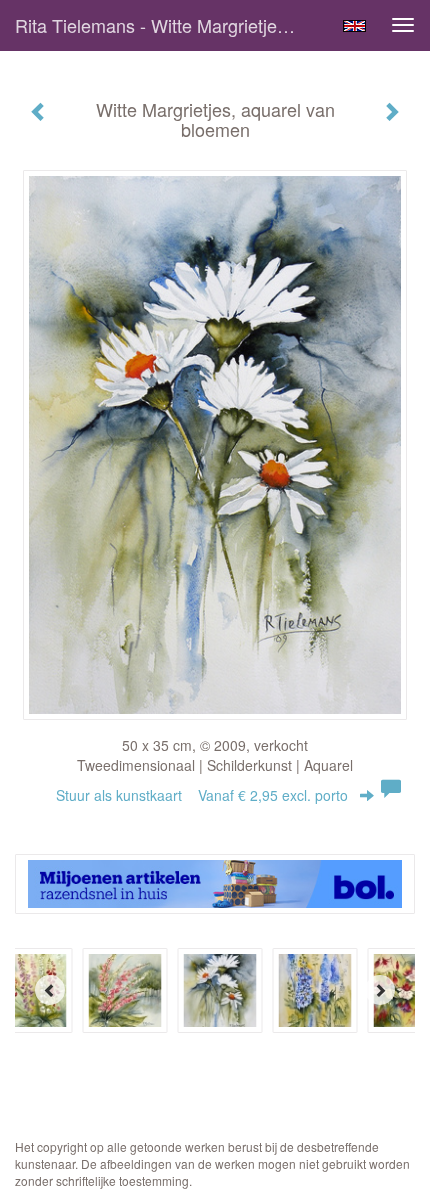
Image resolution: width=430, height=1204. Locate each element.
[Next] (380, 990)
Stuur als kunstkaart (202, 795)
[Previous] (50, 990)
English (354, 26)
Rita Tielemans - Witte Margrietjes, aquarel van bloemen (163, 25)
